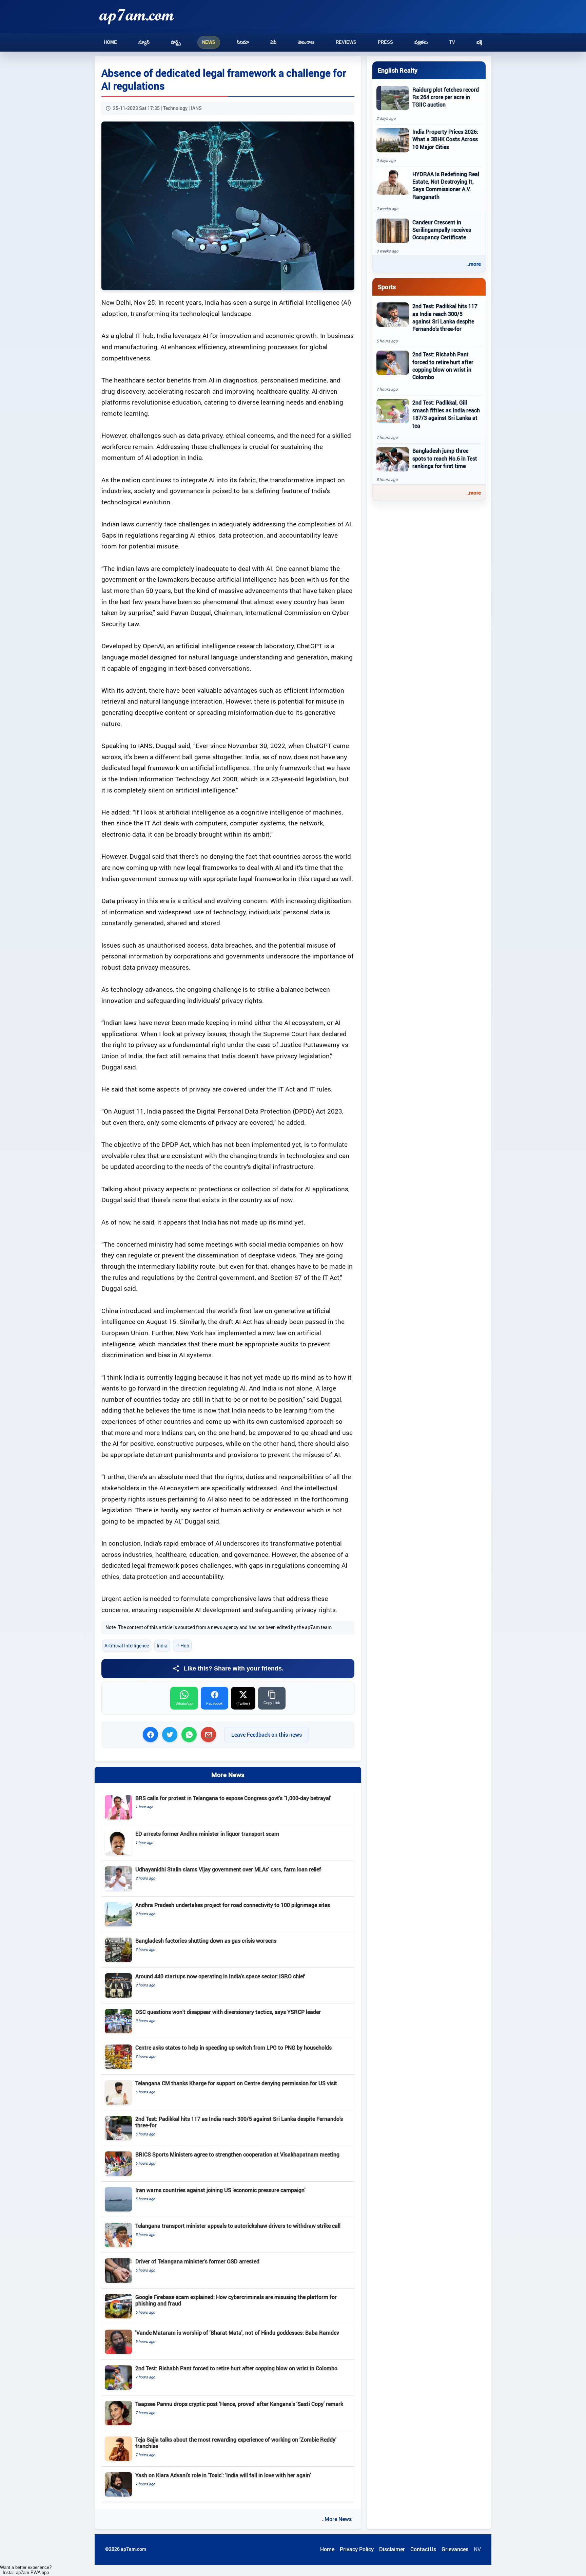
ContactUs (423, 2549)
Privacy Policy (357, 2549)
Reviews (346, 42)
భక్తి (479, 42)
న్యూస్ (144, 42)
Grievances (455, 2549)
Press (385, 42)
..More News (337, 2519)
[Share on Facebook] (150, 1734)
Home (110, 42)
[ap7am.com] (137, 16)
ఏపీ (273, 42)
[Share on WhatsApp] (189, 1734)
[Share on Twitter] (170, 1734)
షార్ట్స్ (176, 42)
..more (474, 264)
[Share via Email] (208, 1734)
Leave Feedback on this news (267, 1735)
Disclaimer (392, 2549)
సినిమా (243, 42)
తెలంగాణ (306, 42)
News (209, 42)
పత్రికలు (421, 42)
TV (452, 42)
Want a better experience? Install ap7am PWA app (26, 2570)
